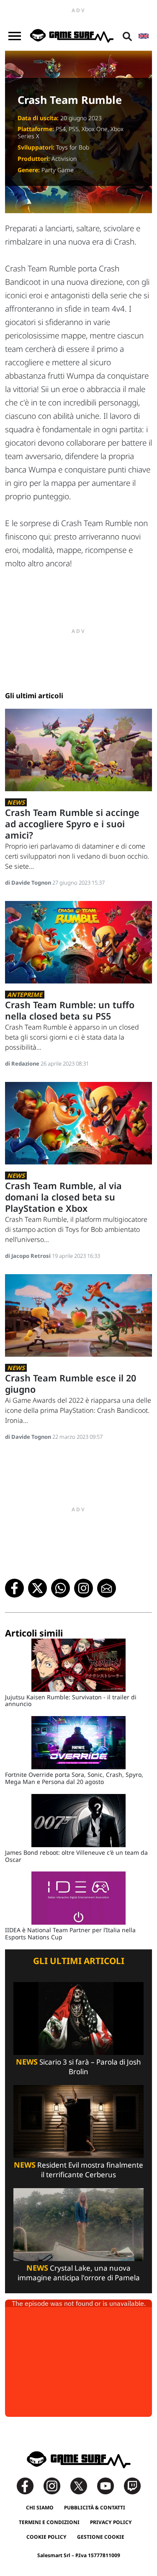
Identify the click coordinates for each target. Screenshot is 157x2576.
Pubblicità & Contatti (95, 2508)
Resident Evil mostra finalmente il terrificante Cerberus (78, 2170)
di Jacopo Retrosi (28, 1256)
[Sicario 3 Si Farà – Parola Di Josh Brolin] (78, 2018)
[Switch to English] (144, 36)
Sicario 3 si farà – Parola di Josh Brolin (78, 2067)
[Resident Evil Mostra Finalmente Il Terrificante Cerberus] (78, 2121)
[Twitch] (132, 2485)
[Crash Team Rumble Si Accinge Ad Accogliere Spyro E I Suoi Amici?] (78, 750)
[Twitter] (83, 2485)
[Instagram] (56, 2485)
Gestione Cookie (101, 2537)
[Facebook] (29, 2485)
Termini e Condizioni (49, 2522)
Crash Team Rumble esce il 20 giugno (71, 1384)
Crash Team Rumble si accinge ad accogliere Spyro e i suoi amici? (72, 824)
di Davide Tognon (29, 883)
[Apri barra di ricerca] (127, 36)
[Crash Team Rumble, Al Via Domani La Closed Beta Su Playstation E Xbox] (78, 1122)
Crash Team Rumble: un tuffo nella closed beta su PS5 (70, 1010)
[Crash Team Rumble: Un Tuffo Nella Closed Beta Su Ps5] (78, 942)
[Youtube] (110, 2485)
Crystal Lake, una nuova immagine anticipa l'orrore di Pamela (79, 2273)
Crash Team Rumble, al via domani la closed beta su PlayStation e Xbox (63, 1197)
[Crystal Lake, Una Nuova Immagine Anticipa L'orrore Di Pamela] (78, 2224)
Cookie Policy (46, 2537)
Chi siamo (40, 2508)
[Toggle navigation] (15, 36)
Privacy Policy (111, 2522)
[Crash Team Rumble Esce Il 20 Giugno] (78, 1315)
